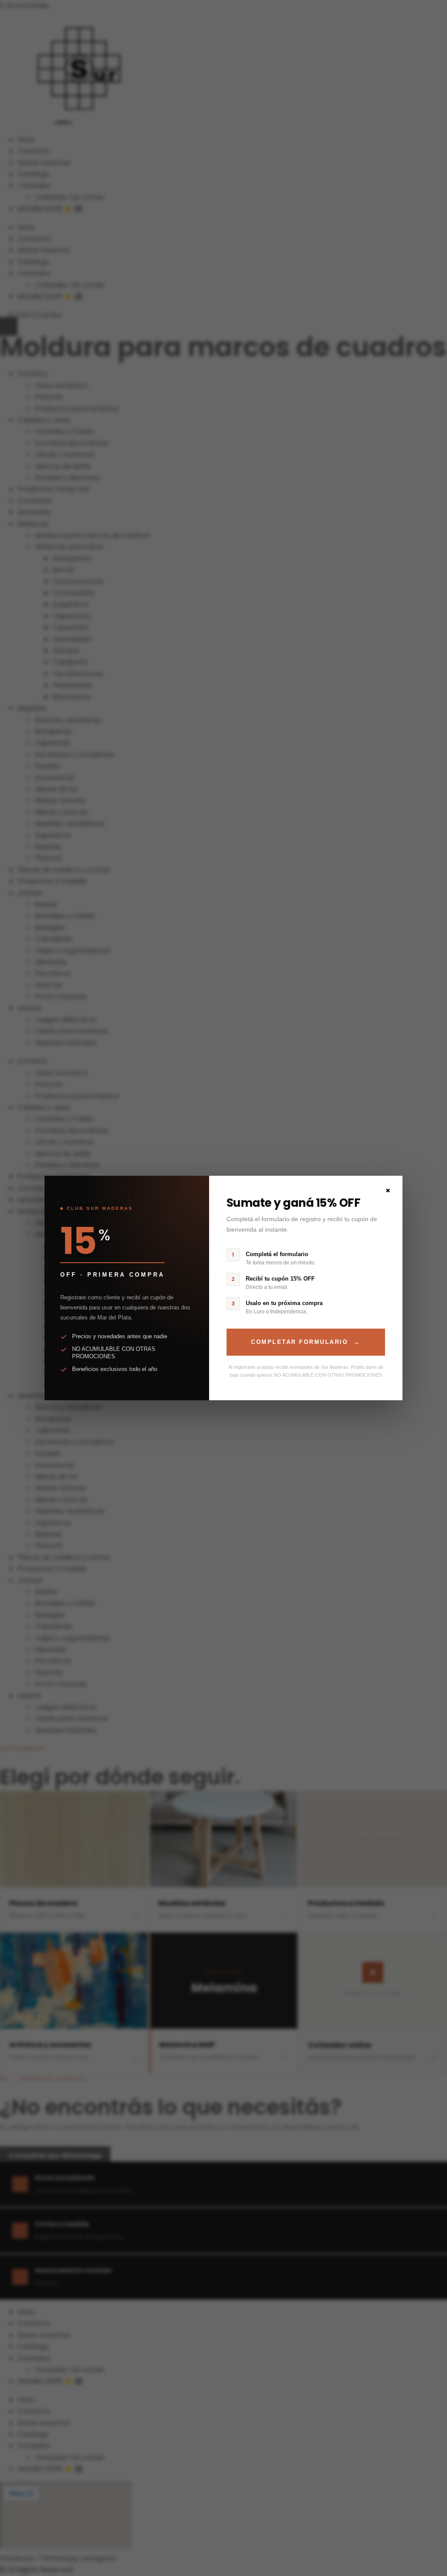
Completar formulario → (306, 1342)
